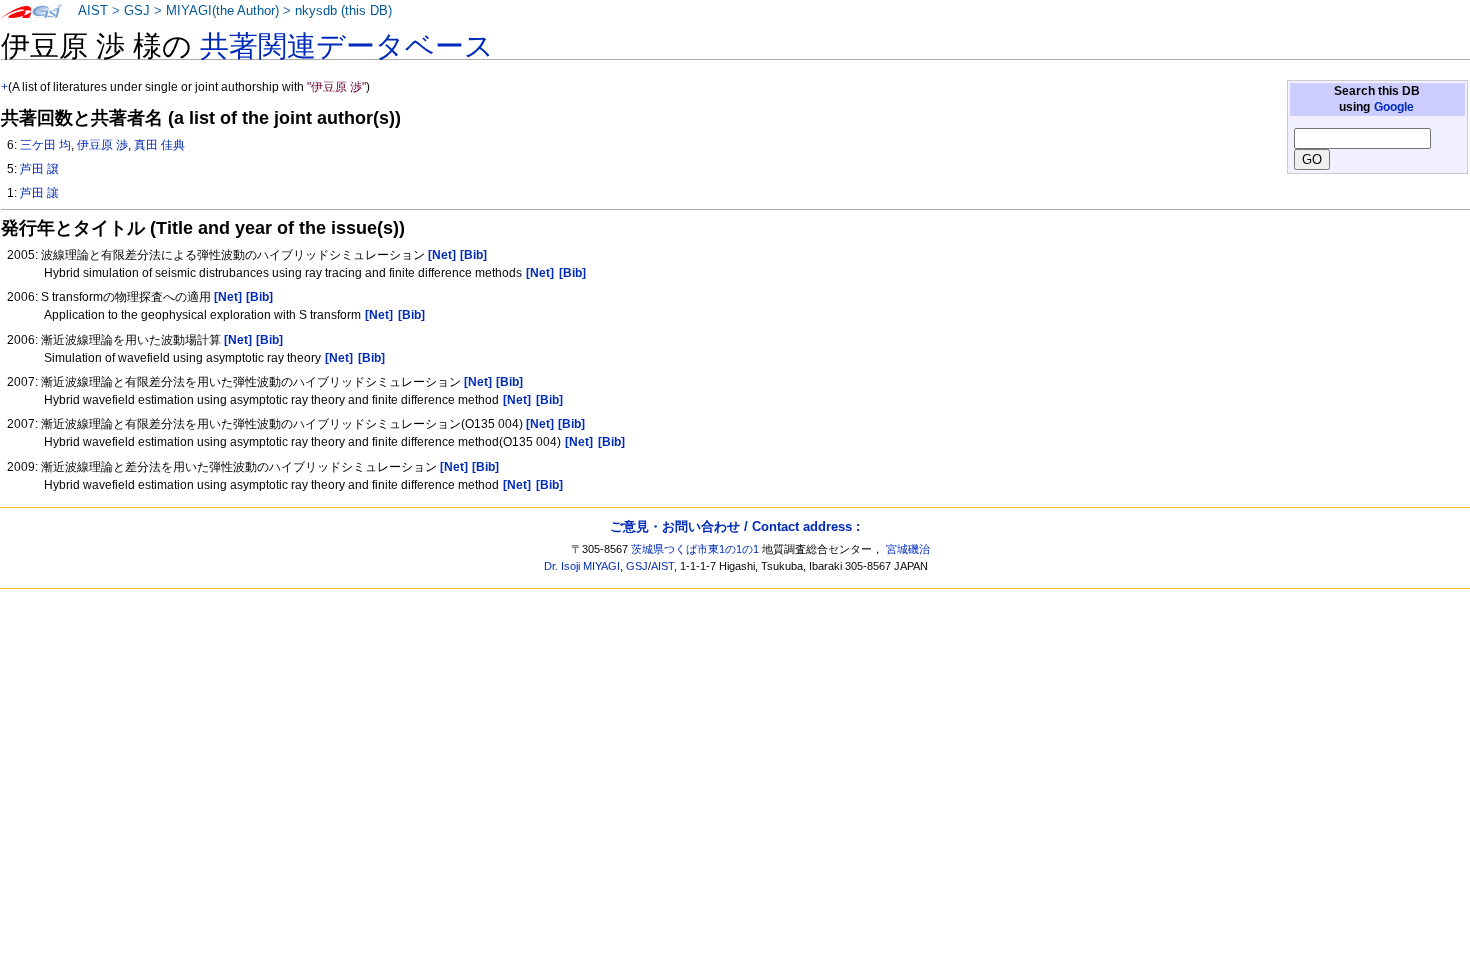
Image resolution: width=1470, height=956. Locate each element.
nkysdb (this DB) (343, 11)
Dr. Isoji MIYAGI (582, 566)
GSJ (137, 11)
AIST (93, 11)
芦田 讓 (39, 193)
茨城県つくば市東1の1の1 (695, 549)
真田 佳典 (159, 145)
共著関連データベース (347, 46)
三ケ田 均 (45, 145)
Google (1394, 107)
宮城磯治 (908, 549)
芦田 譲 (39, 169)
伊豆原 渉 (102, 145)
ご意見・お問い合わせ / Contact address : (735, 526)
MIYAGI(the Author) (222, 11)
